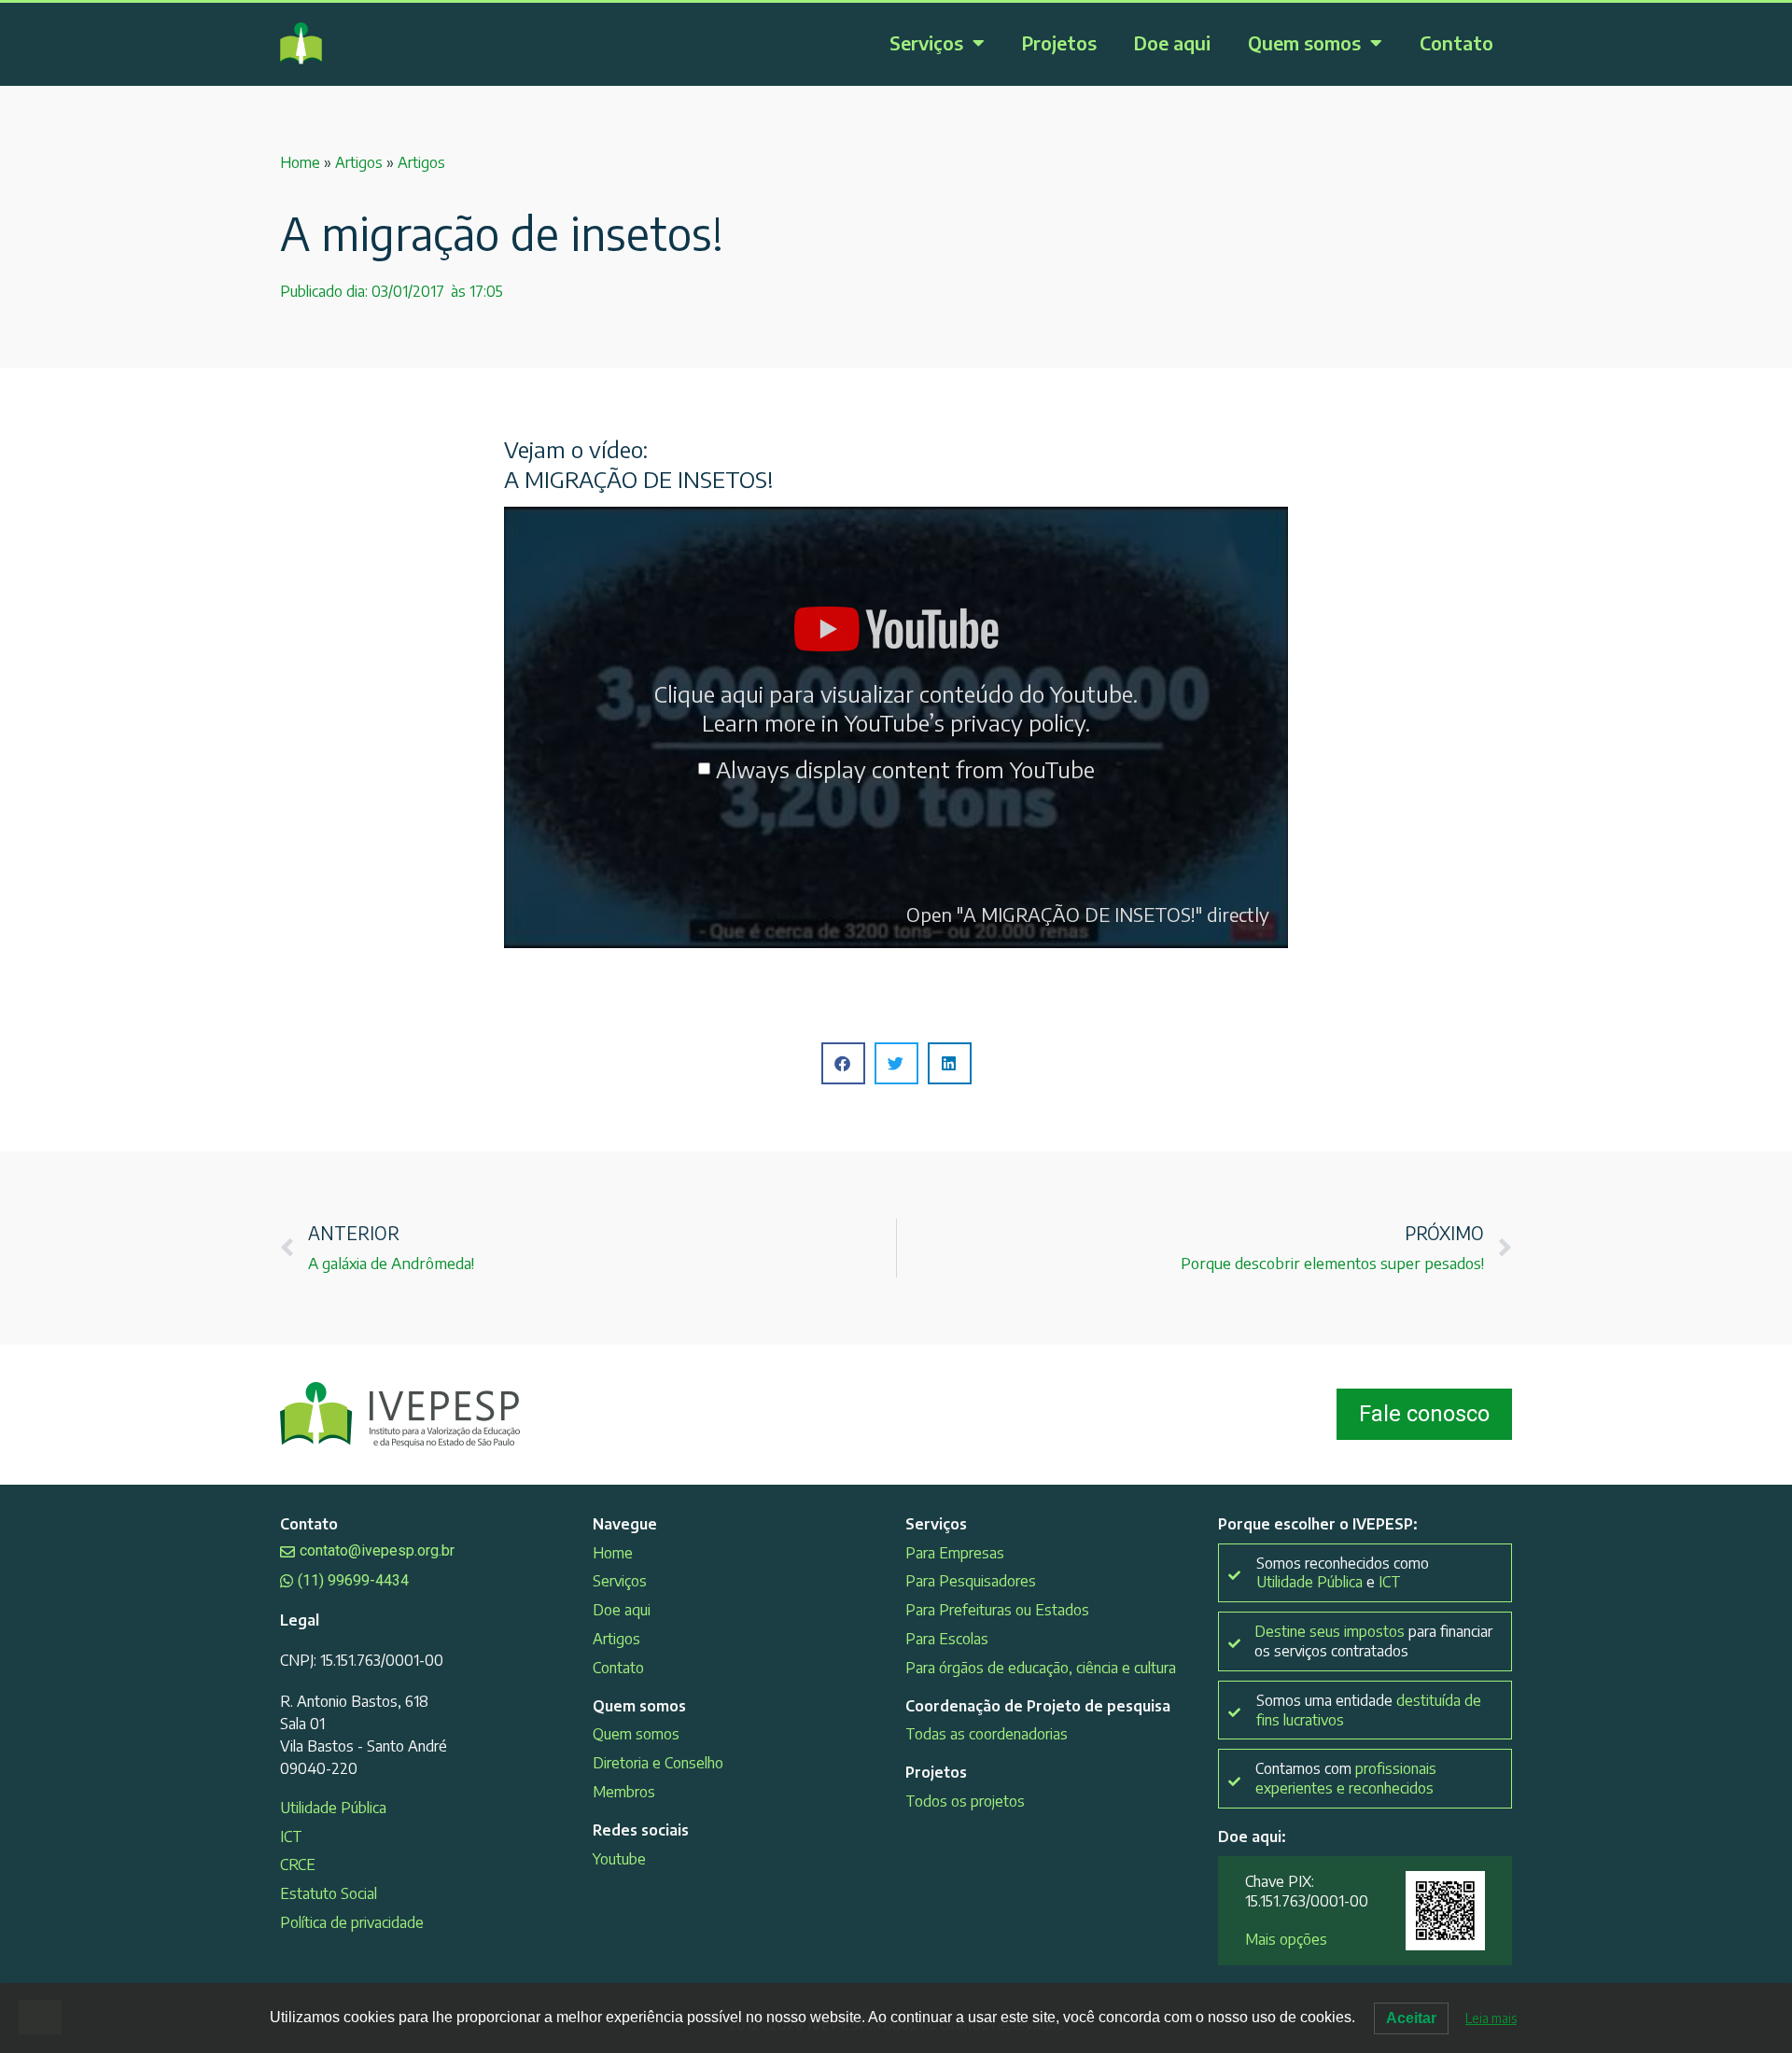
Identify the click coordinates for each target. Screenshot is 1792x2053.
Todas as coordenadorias (987, 1734)
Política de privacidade (352, 1922)
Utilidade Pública (333, 1808)
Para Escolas (947, 1639)
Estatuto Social (329, 1893)
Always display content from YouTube (905, 769)
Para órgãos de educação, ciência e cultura (1041, 1668)
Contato (1456, 42)
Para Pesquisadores (971, 1581)
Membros (624, 1792)
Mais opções (1286, 1939)
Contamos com (1346, 1778)
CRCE (298, 1864)
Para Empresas (955, 1553)
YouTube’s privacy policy (965, 722)
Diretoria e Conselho (658, 1763)
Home (300, 162)
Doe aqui (1172, 42)
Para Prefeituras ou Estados (997, 1610)
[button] (843, 1063)
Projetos (1059, 42)
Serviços (926, 42)
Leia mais (1491, 2018)
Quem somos (1304, 42)
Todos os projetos (965, 1801)
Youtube (619, 1859)
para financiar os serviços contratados (1373, 1641)
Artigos (359, 162)
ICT (291, 1837)
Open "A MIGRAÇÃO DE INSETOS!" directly (1088, 914)
